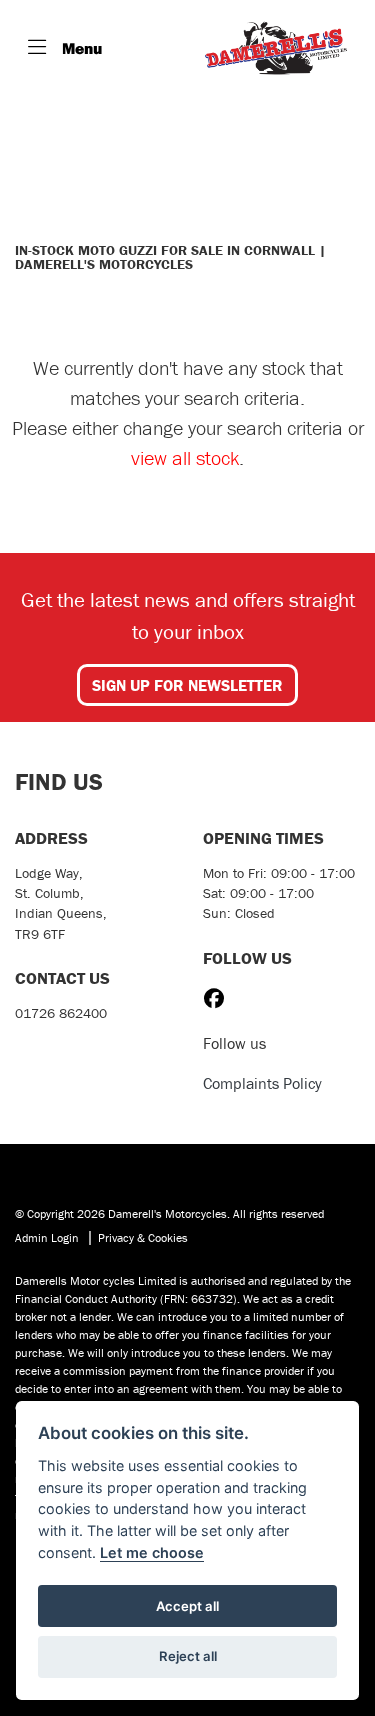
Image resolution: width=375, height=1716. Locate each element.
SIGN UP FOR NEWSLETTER (187, 685)
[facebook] (219, 999)
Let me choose (152, 1552)
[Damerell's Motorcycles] (276, 48)
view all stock (185, 457)
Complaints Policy (262, 1083)
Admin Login (47, 1237)
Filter (309, 129)
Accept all (187, 1606)
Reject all (188, 1656)
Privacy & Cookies (143, 1237)
